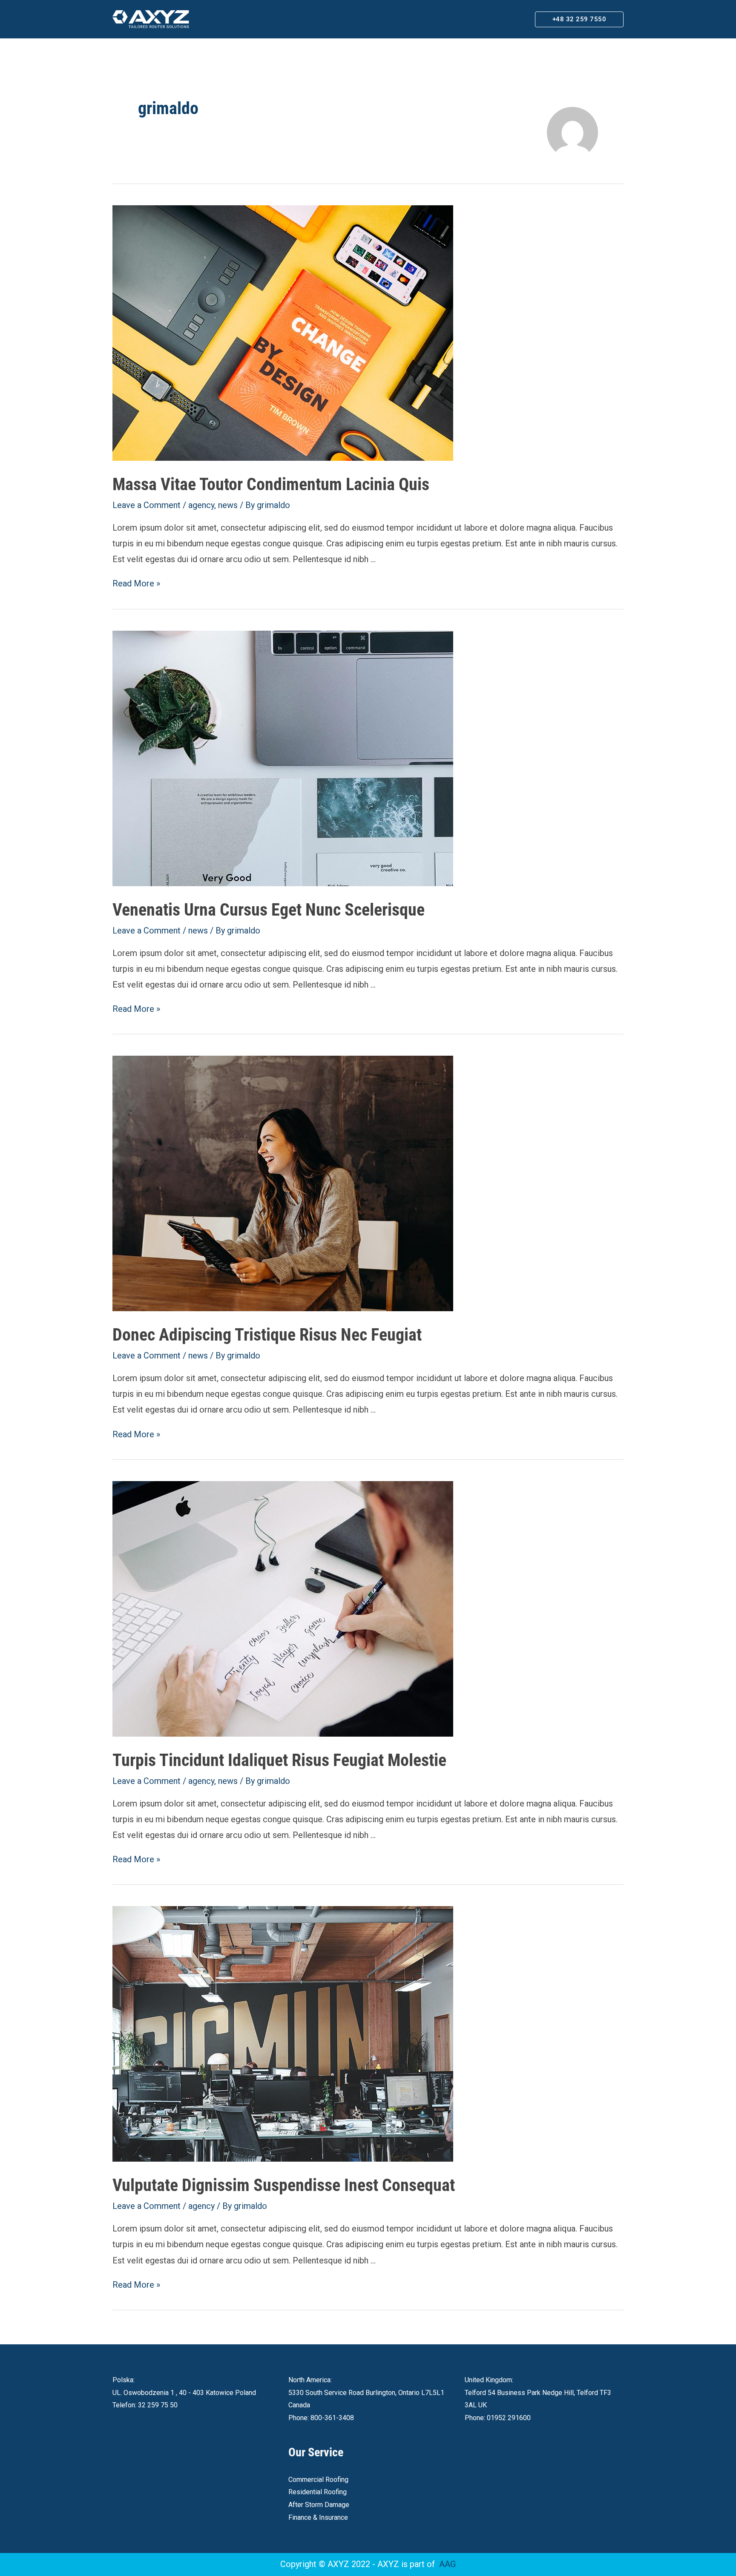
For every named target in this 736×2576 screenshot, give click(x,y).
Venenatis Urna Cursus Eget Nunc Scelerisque (269, 910)
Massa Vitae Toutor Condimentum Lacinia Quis (271, 484)
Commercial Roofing (318, 2480)
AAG (447, 2564)
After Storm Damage (319, 2505)
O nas (297, 19)
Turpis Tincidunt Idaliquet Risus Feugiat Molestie (279, 1760)
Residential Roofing (318, 2492)
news (228, 505)
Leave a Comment (147, 505)
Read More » (136, 583)
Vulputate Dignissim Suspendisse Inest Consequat (284, 2185)
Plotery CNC (417, 19)
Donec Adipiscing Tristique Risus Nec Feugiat (267, 1335)
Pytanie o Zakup (488, 19)
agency (201, 505)
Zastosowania (351, 19)
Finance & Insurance (318, 2517)
